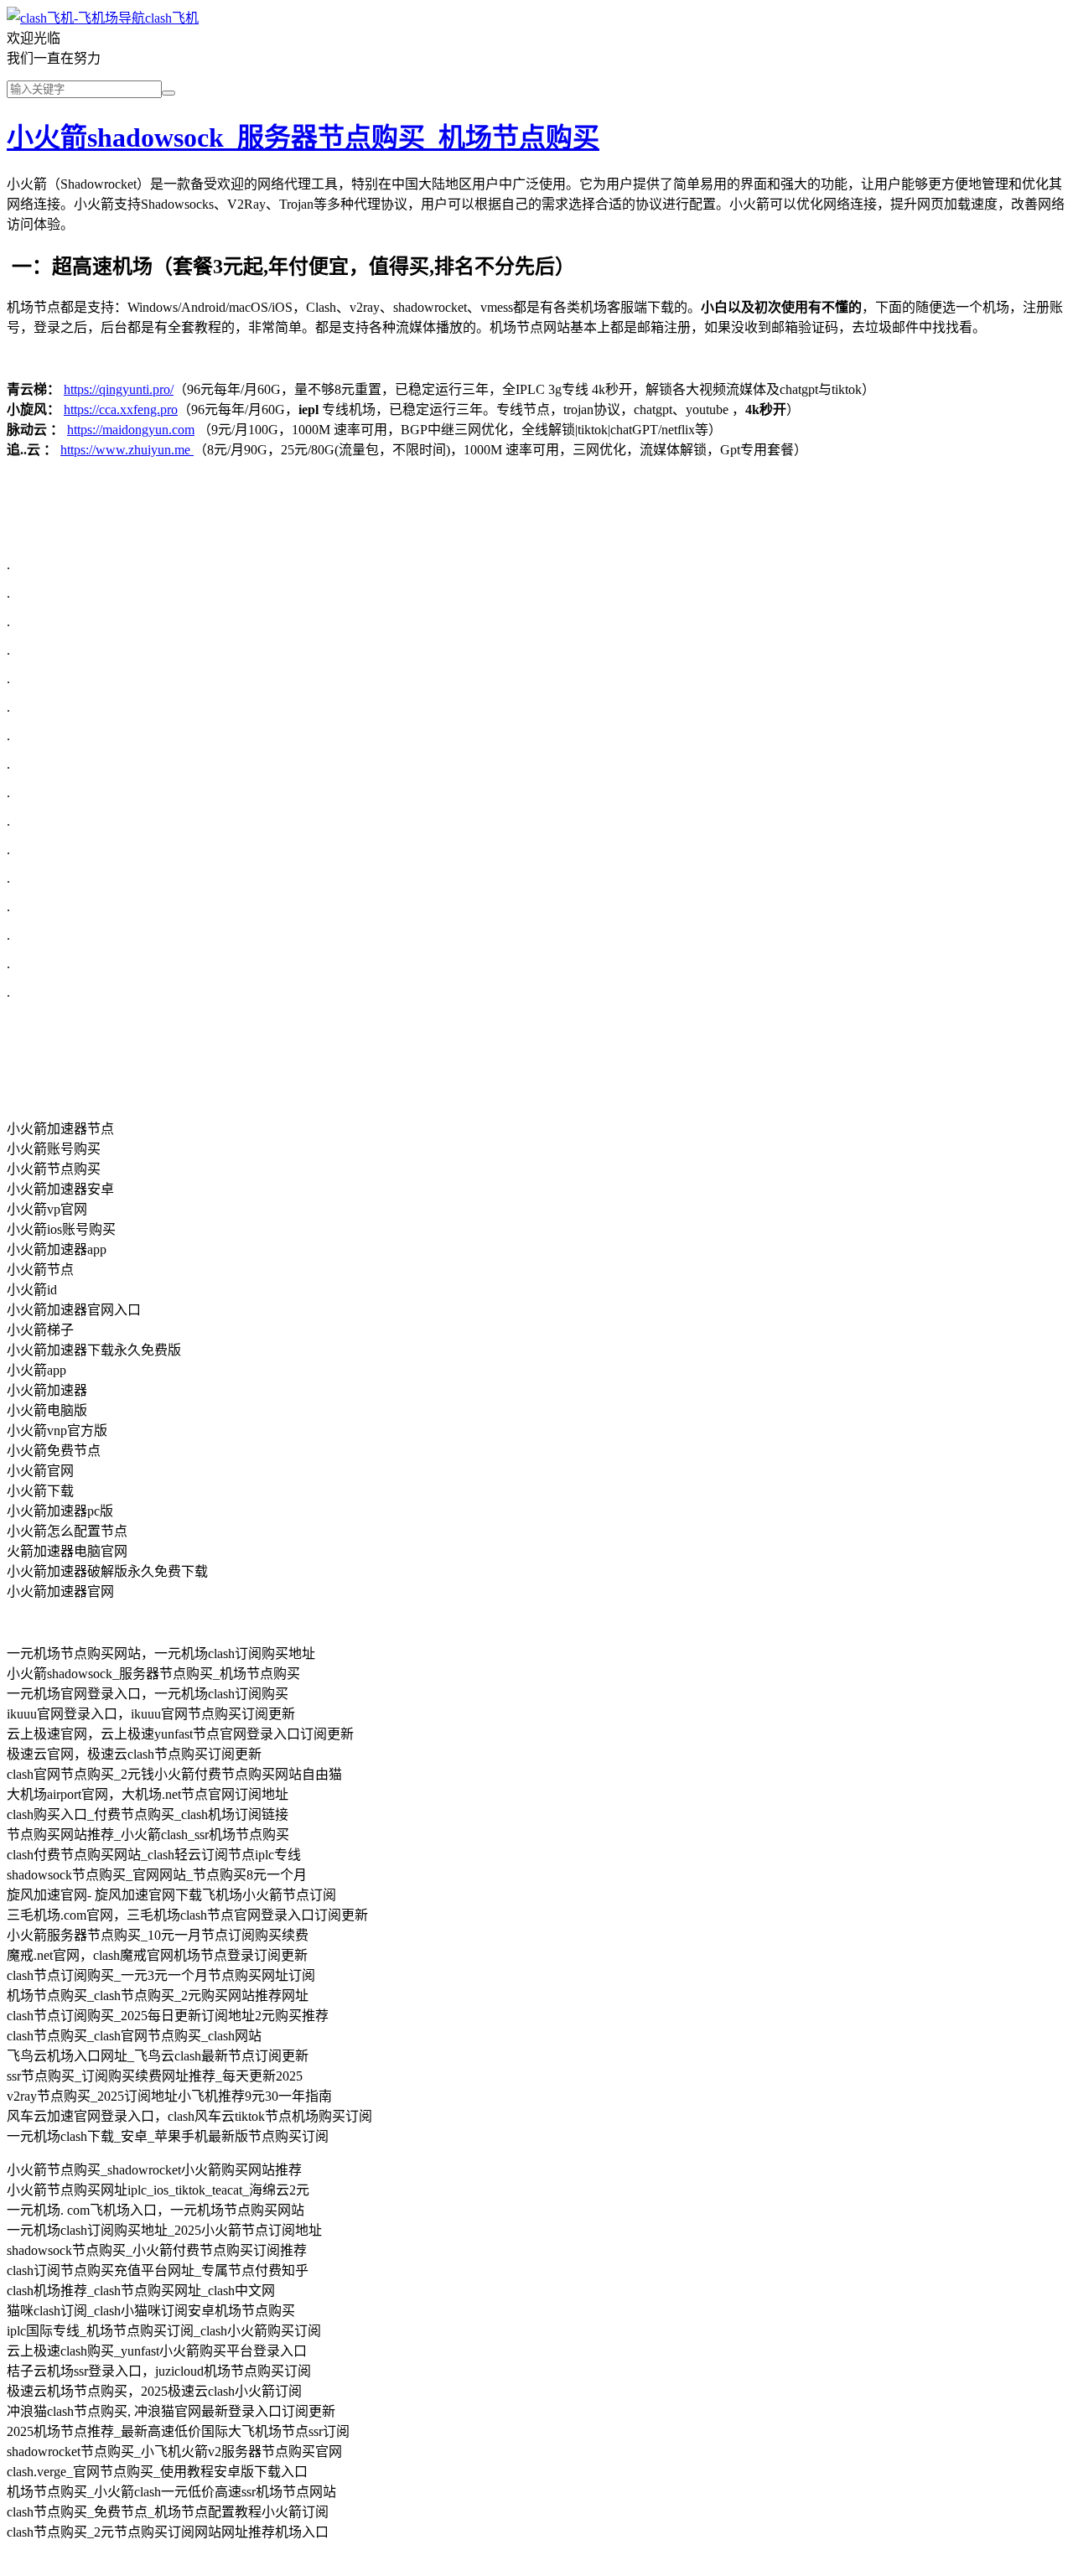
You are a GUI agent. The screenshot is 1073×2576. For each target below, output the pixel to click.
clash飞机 (172, 18)
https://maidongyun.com (131, 430)
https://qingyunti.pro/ (119, 389)
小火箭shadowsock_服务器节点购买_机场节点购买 (303, 137)
